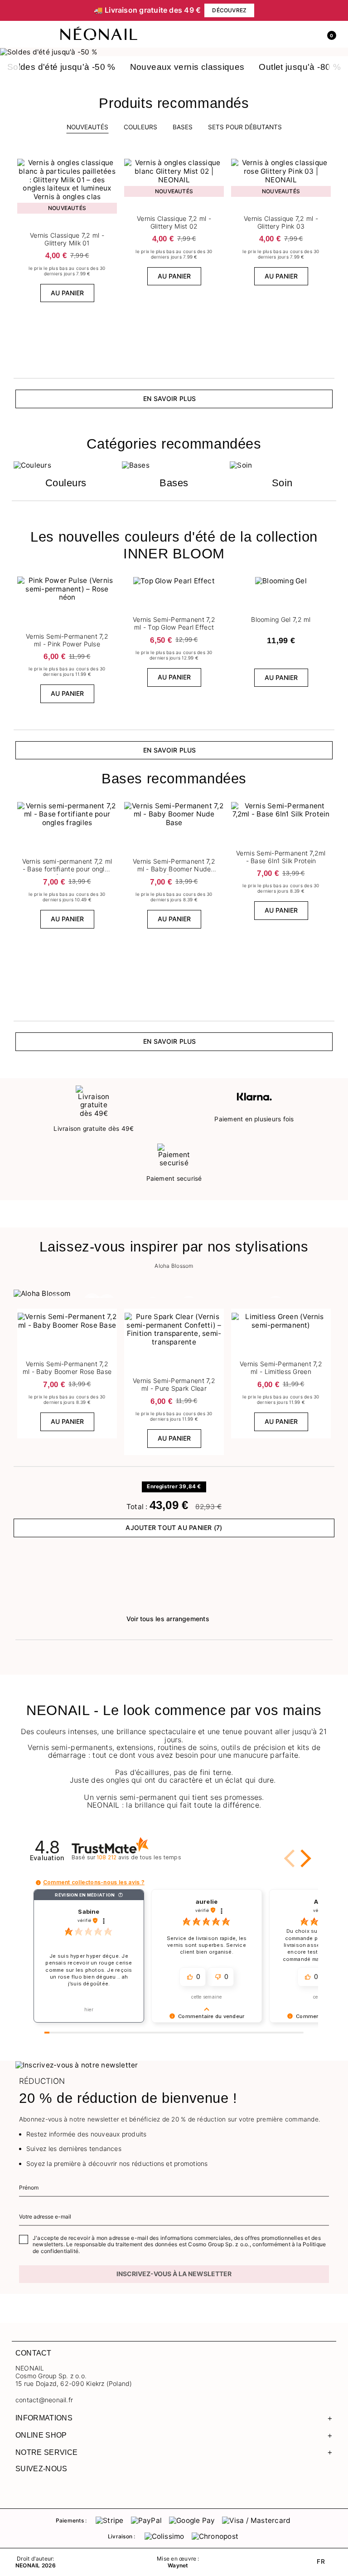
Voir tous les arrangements (168, 1619)
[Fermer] (330, 10)
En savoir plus (169, 398)
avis (139, 1857)
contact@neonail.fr (44, 2400)
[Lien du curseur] (174, 52)
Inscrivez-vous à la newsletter (174, 2274)
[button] (328, 34)
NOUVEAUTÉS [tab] (87, 127)
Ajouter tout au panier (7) (174, 1528)
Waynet (178, 2566)
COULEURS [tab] (140, 127)
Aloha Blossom (174, 1266)
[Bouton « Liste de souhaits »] (111, 162)
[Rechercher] (289, 34)
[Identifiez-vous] (309, 34)
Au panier (67, 293)
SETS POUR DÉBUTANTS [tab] (245, 127)
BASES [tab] (183, 127)
